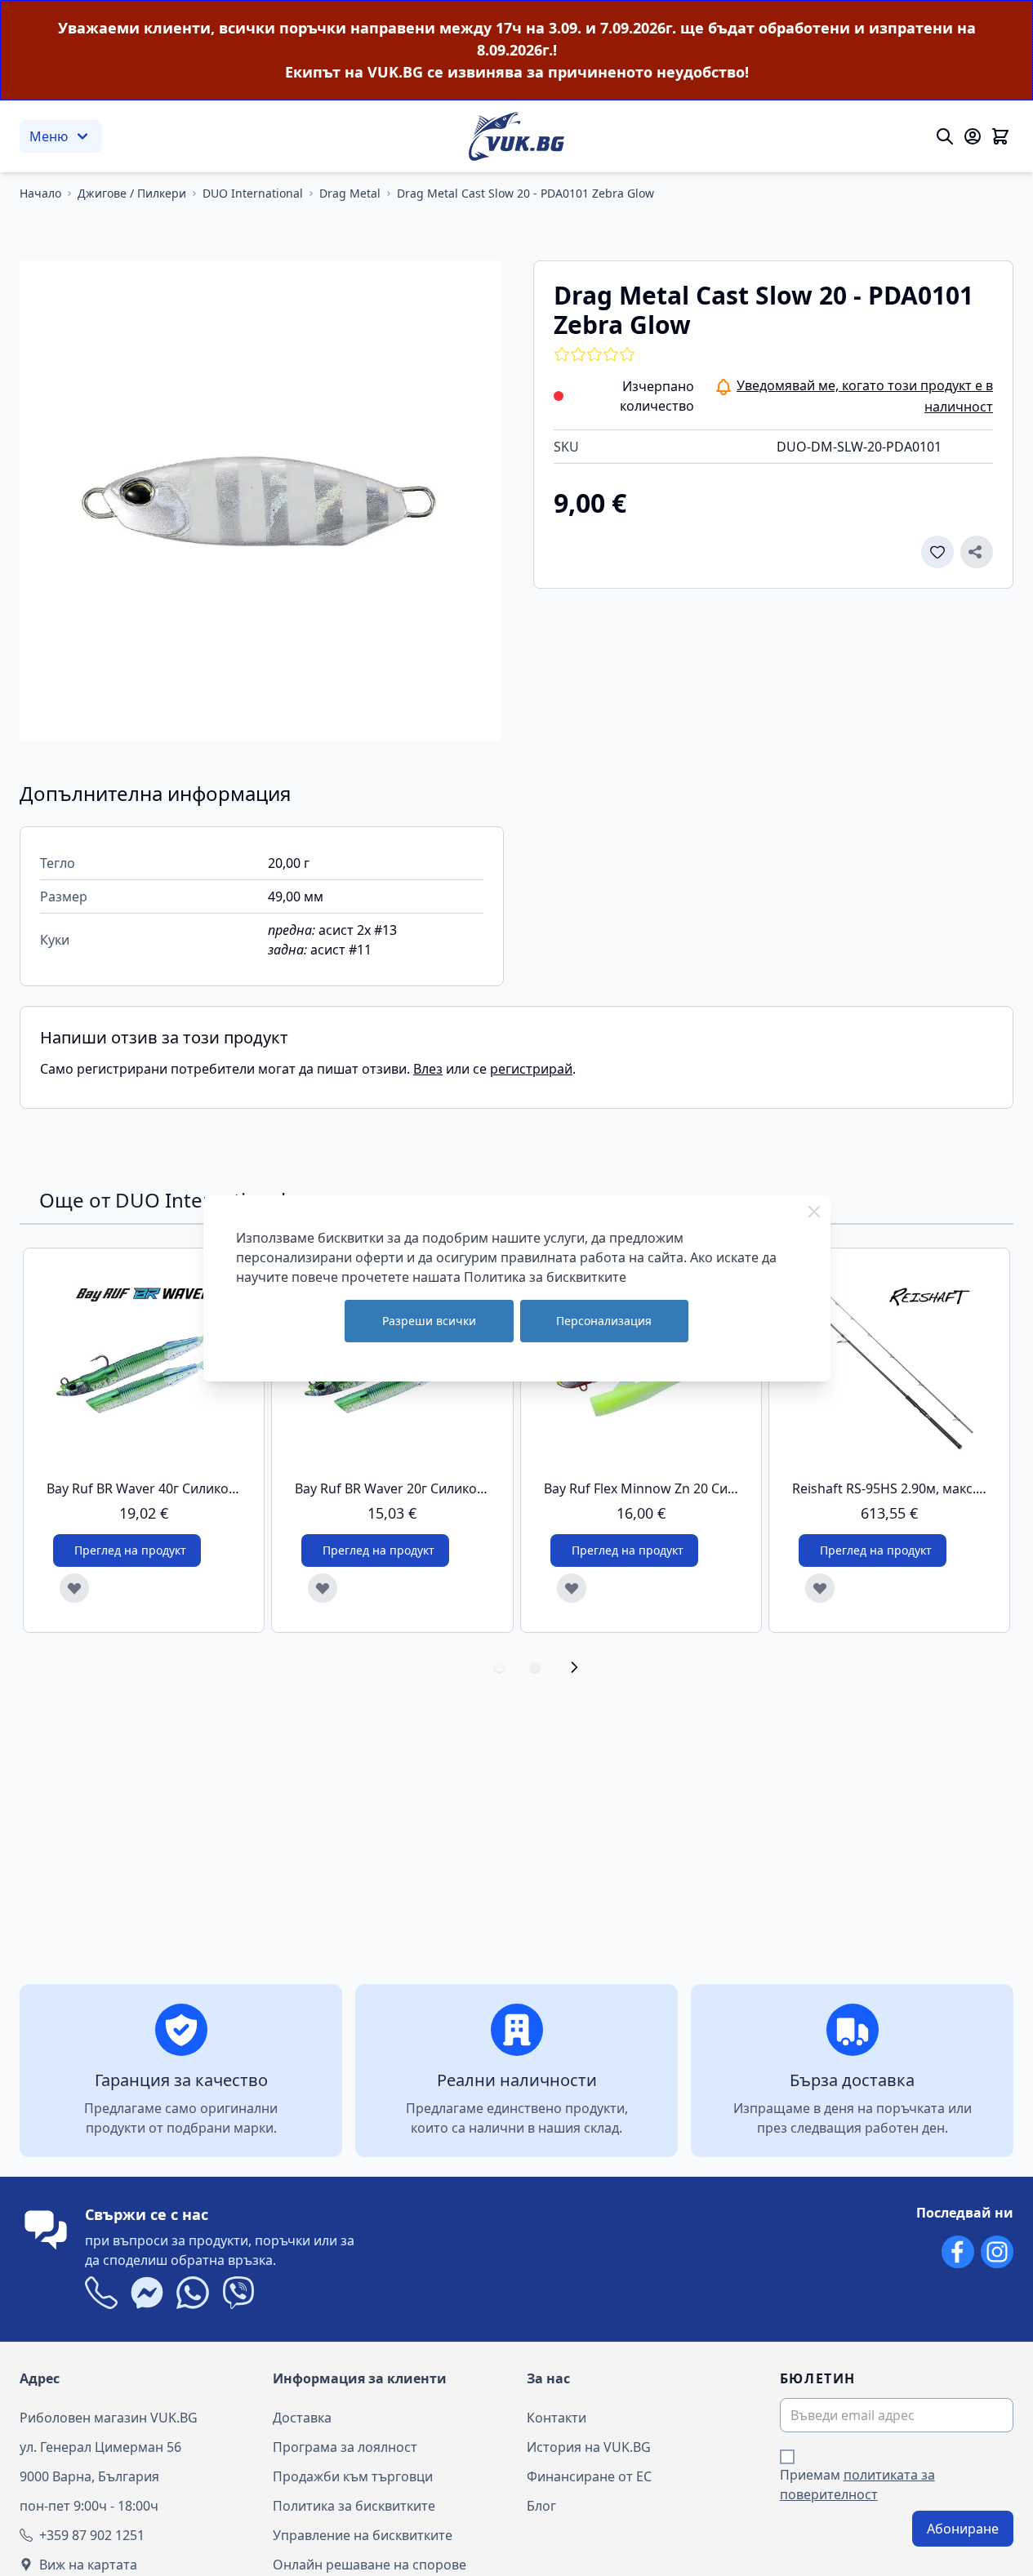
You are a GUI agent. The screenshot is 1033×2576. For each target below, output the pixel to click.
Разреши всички (429, 1321)
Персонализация (604, 1321)
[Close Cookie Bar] (814, 1212)
